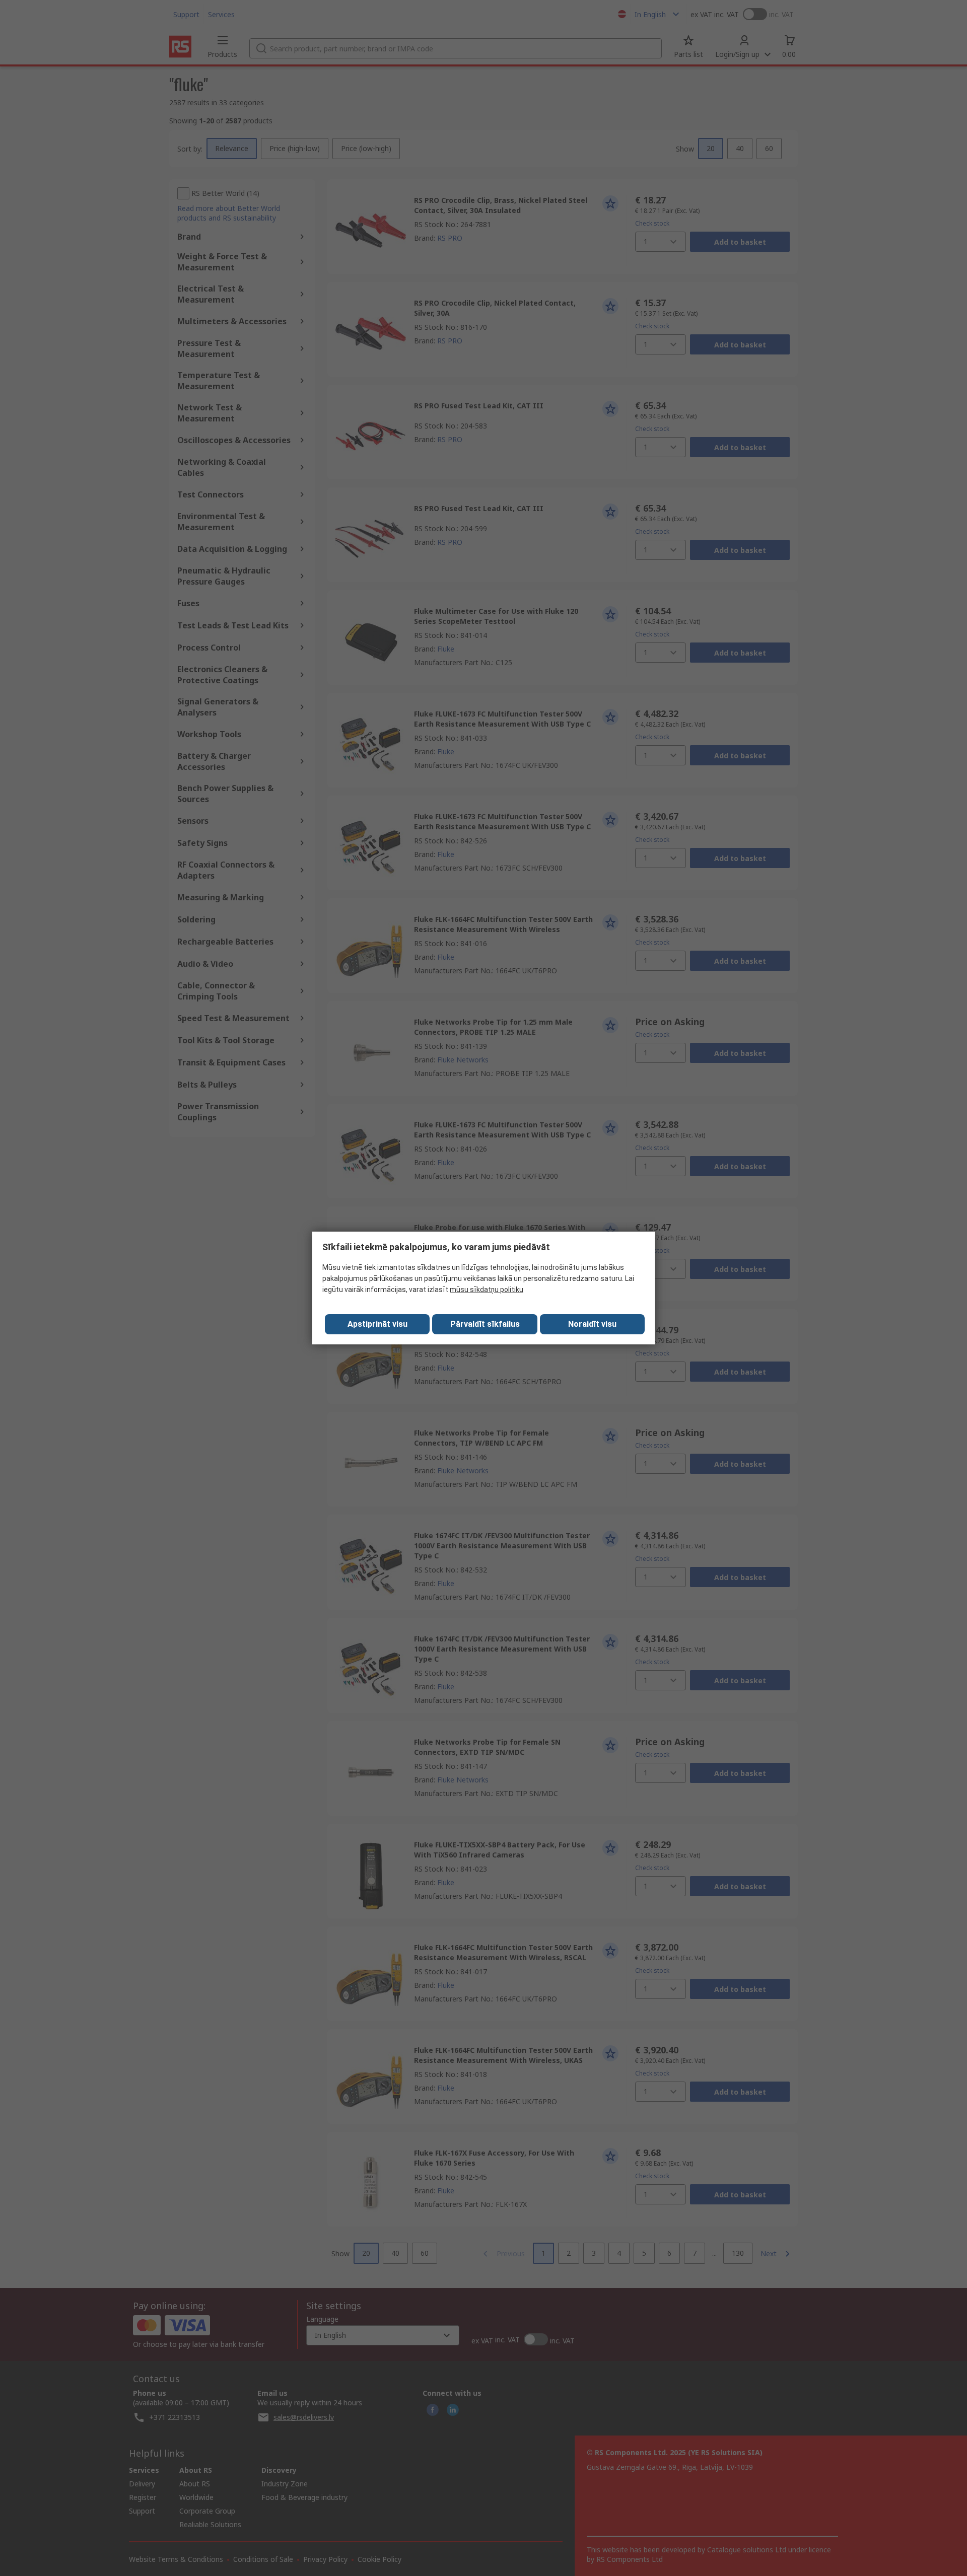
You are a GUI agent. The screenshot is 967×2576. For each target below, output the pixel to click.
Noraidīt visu (592, 1324)
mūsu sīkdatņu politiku (487, 1290)
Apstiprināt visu (377, 1324)
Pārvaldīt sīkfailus (485, 1324)
